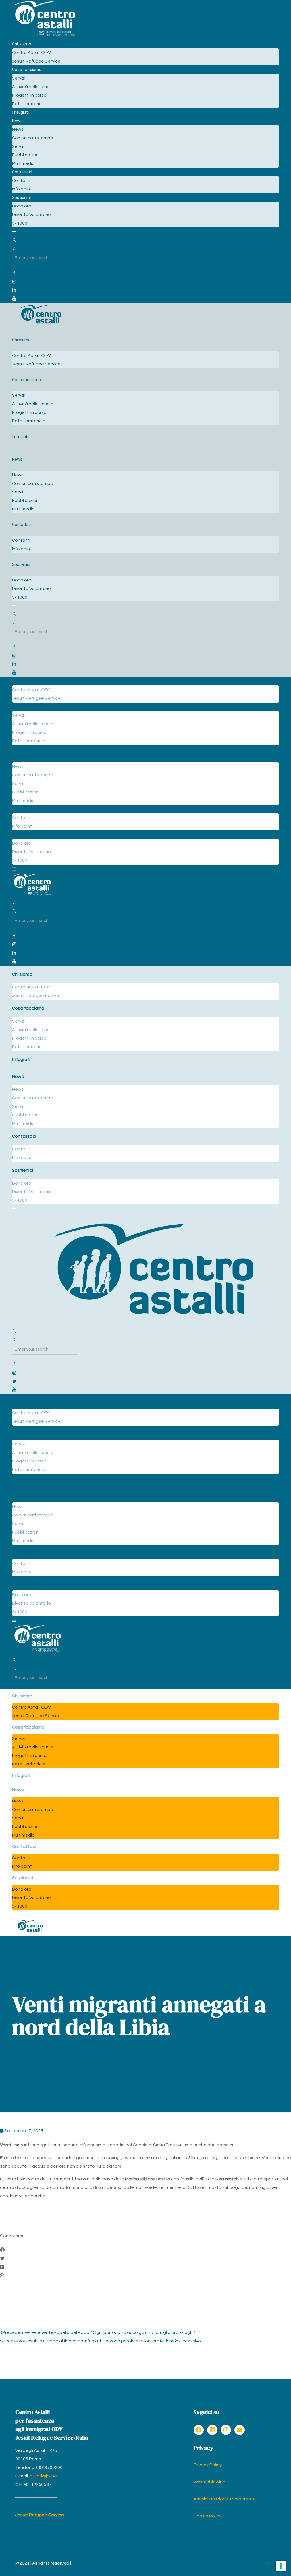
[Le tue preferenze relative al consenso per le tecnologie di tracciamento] (281, 2566)
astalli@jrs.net (44, 2476)
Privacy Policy (208, 2465)
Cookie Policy (207, 2516)
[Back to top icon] (252, 2564)
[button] (145, 2250)
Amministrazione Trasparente (225, 2499)
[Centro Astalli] (45, 36)
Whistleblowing (209, 2482)
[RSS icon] (268, 2563)
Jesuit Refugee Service (40, 2515)
